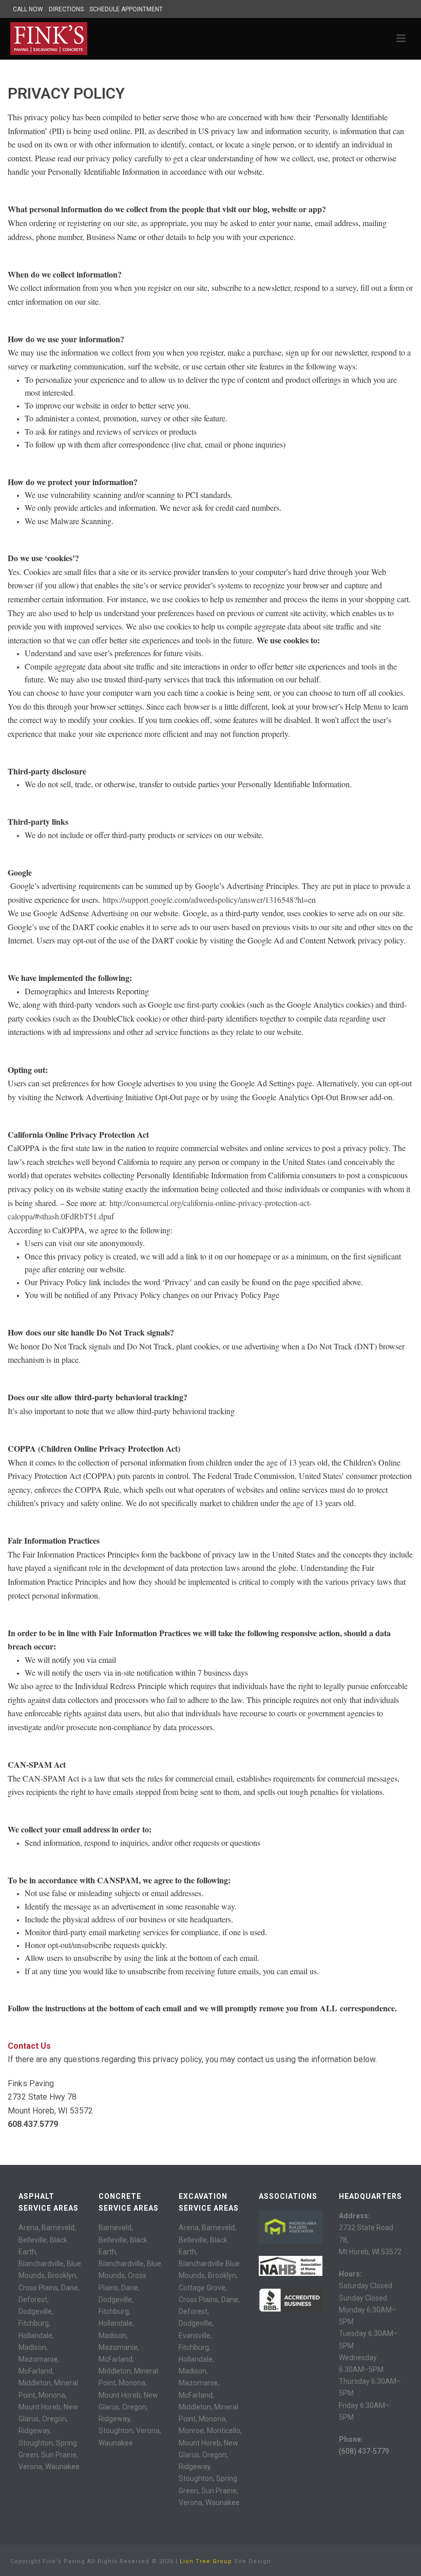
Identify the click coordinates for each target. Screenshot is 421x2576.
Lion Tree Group (206, 2561)
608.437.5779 (33, 2124)
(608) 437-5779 (364, 2451)
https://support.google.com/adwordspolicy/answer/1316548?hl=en (209, 900)
